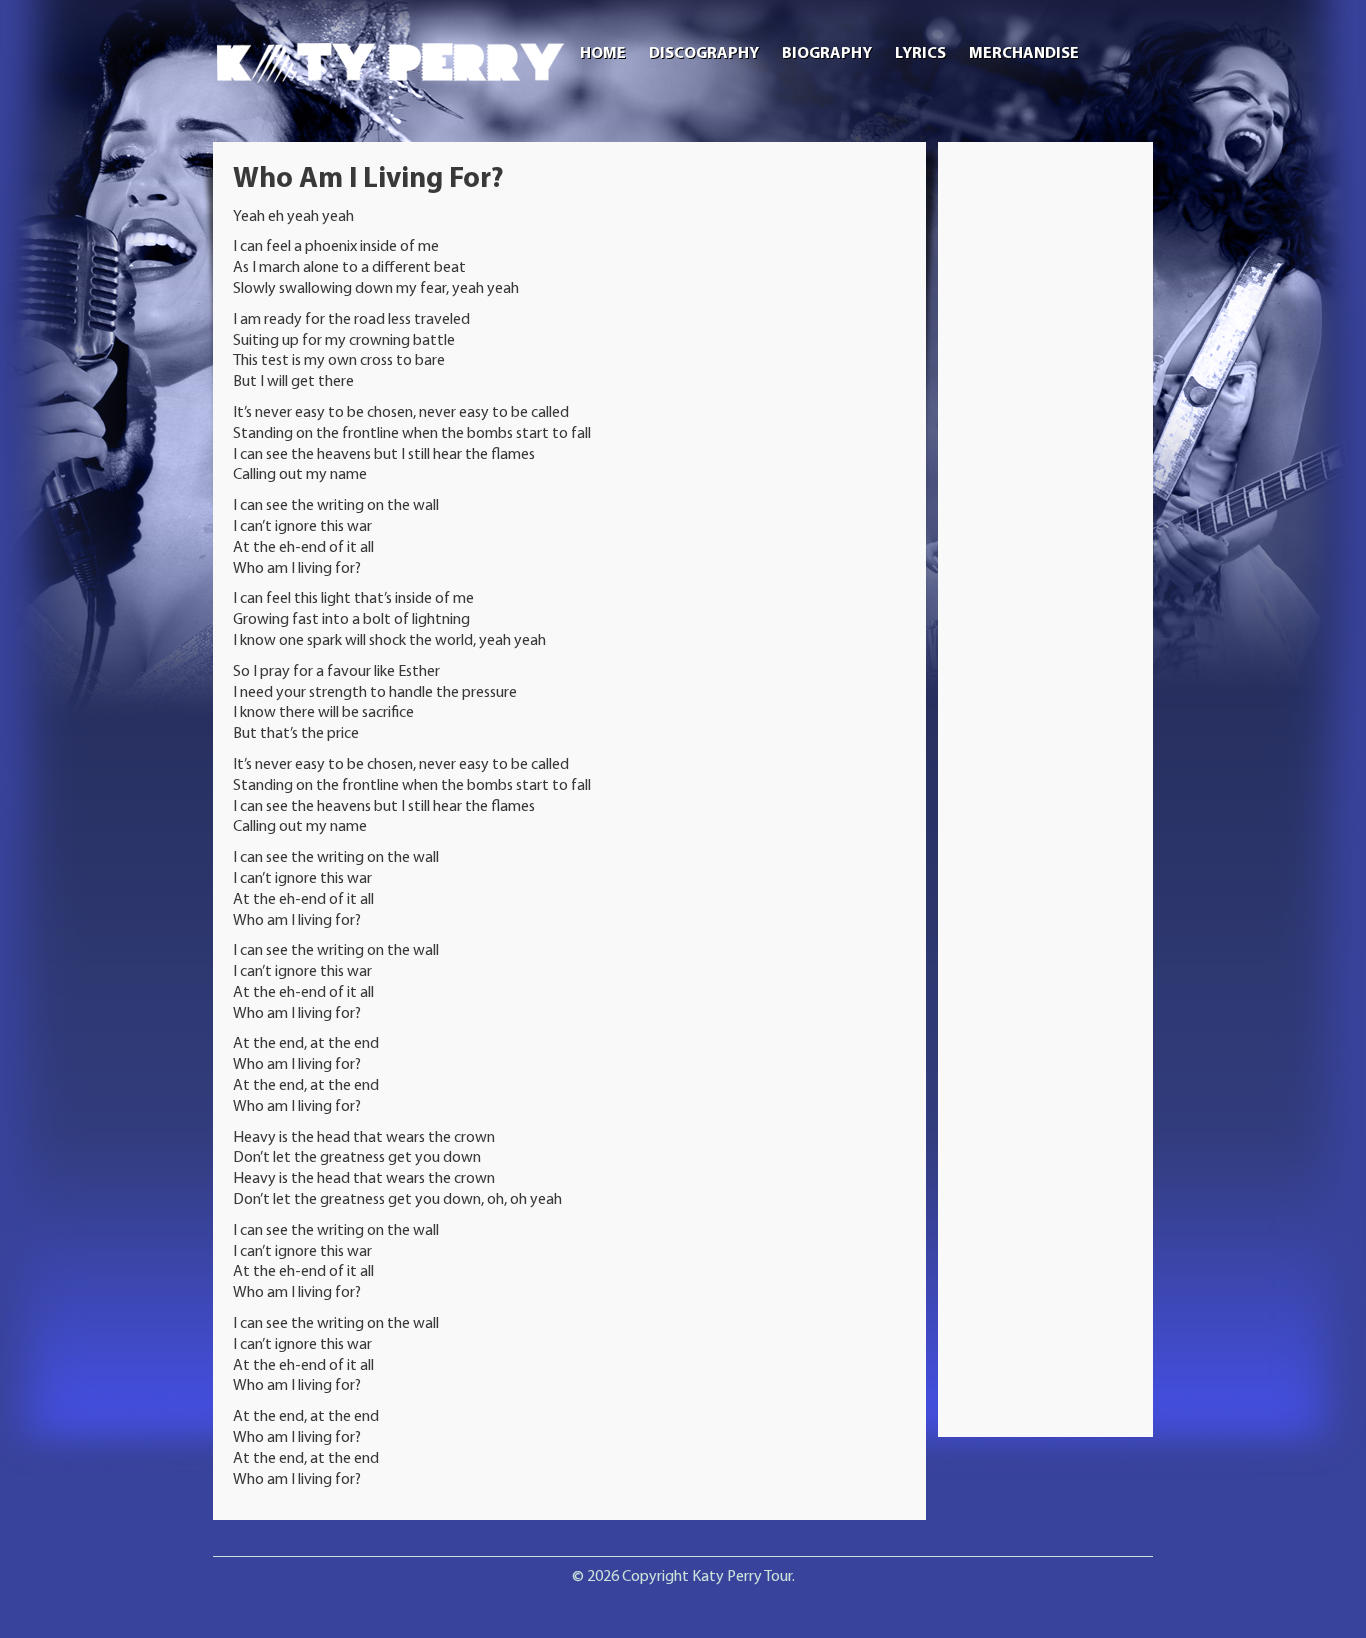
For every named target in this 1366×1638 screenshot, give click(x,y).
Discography (704, 54)
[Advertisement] (1046, 462)
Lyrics (920, 54)
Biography (827, 54)
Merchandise (1024, 54)
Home (603, 54)
